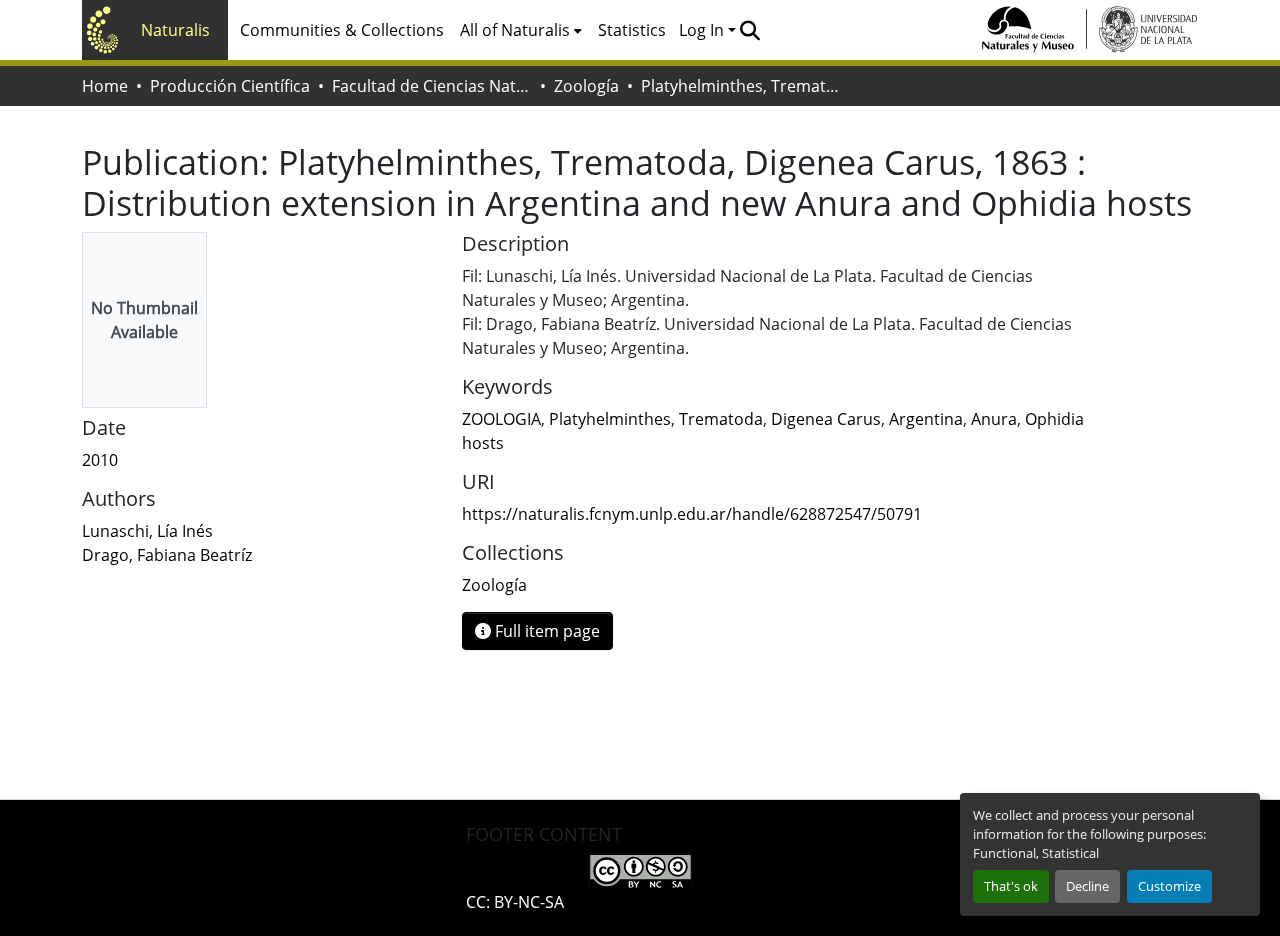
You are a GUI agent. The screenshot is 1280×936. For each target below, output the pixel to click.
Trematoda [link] (721, 419)
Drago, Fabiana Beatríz (167, 555)
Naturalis (175, 30)
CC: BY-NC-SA (515, 902)
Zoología (586, 86)
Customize (1169, 886)
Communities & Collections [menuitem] (342, 30)
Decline (1087, 886)
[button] (749, 30)
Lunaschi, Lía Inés (147, 531)
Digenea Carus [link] (826, 419)
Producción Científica (230, 86)
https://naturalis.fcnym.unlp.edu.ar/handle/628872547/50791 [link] (692, 514)
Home (105, 86)
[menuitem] (521, 30)
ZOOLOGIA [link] (501, 419)
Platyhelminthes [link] (610, 419)
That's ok (1011, 886)
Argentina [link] (926, 419)
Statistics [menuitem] (632, 30)
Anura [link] (994, 419)
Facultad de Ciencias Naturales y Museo (432, 86)
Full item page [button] (545, 631)
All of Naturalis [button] (515, 30)
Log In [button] (703, 30)
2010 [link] (100, 460)
